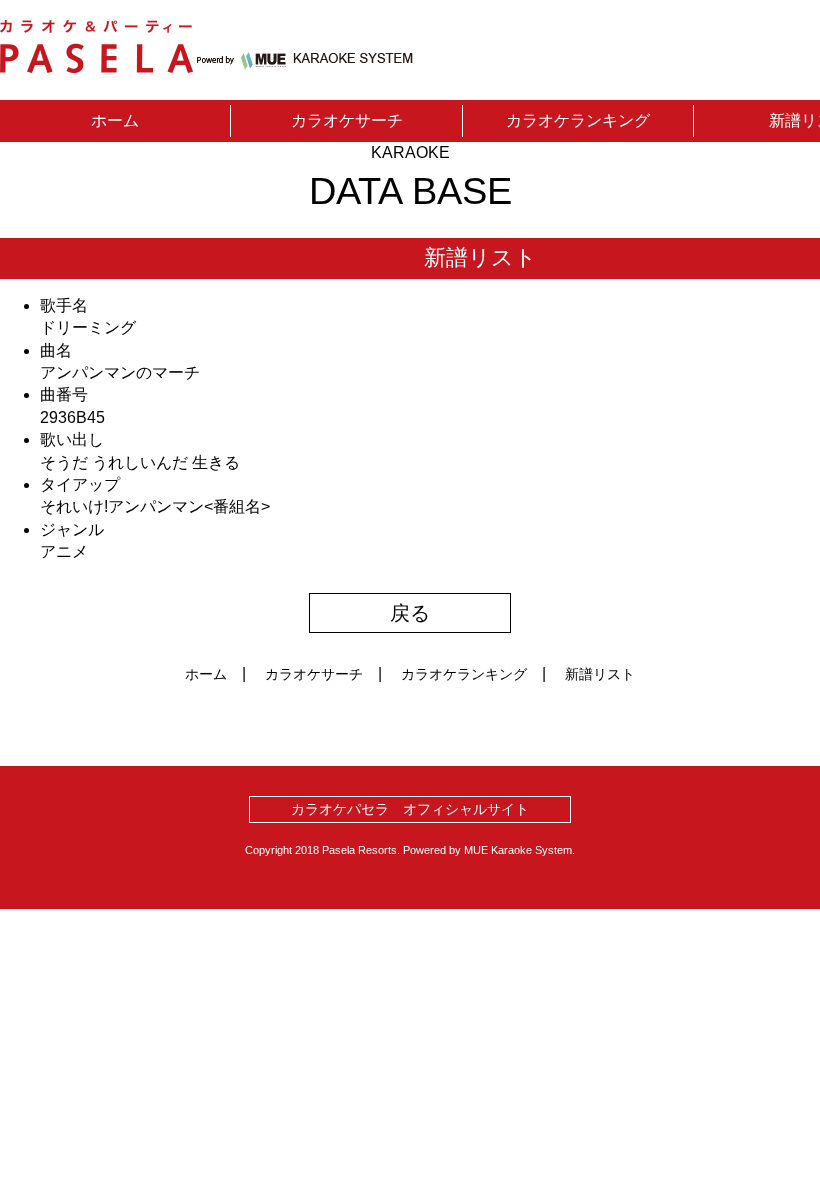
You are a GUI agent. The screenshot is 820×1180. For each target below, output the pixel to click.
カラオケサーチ (347, 120)
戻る (410, 613)
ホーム (115, 120)
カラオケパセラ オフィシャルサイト (410, 809)
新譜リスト (600, 674)
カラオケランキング (578, 120)
